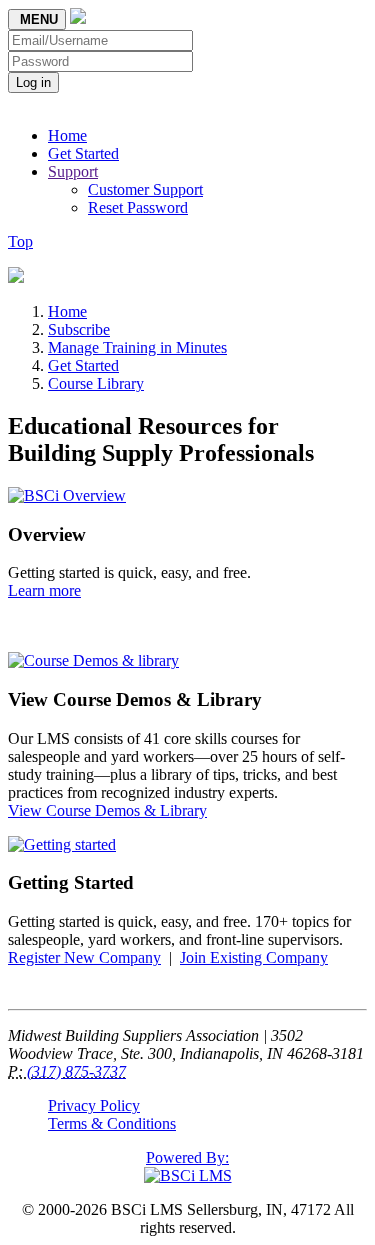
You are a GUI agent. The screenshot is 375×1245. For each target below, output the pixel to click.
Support (73, 171)
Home (67, 135)
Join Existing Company (254, 957)
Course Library (96, 383)
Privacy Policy (94, 1105)
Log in (33, 82)
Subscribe (79, 329)
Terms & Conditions (112, 1123)
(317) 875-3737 (76, 1071)
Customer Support (145, 189)
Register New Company (84, 957)
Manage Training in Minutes (137, 347)
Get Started (83, 153)
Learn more (44, 590)
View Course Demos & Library (107, 810)
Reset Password (138, 207)
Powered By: (187, 1157)
